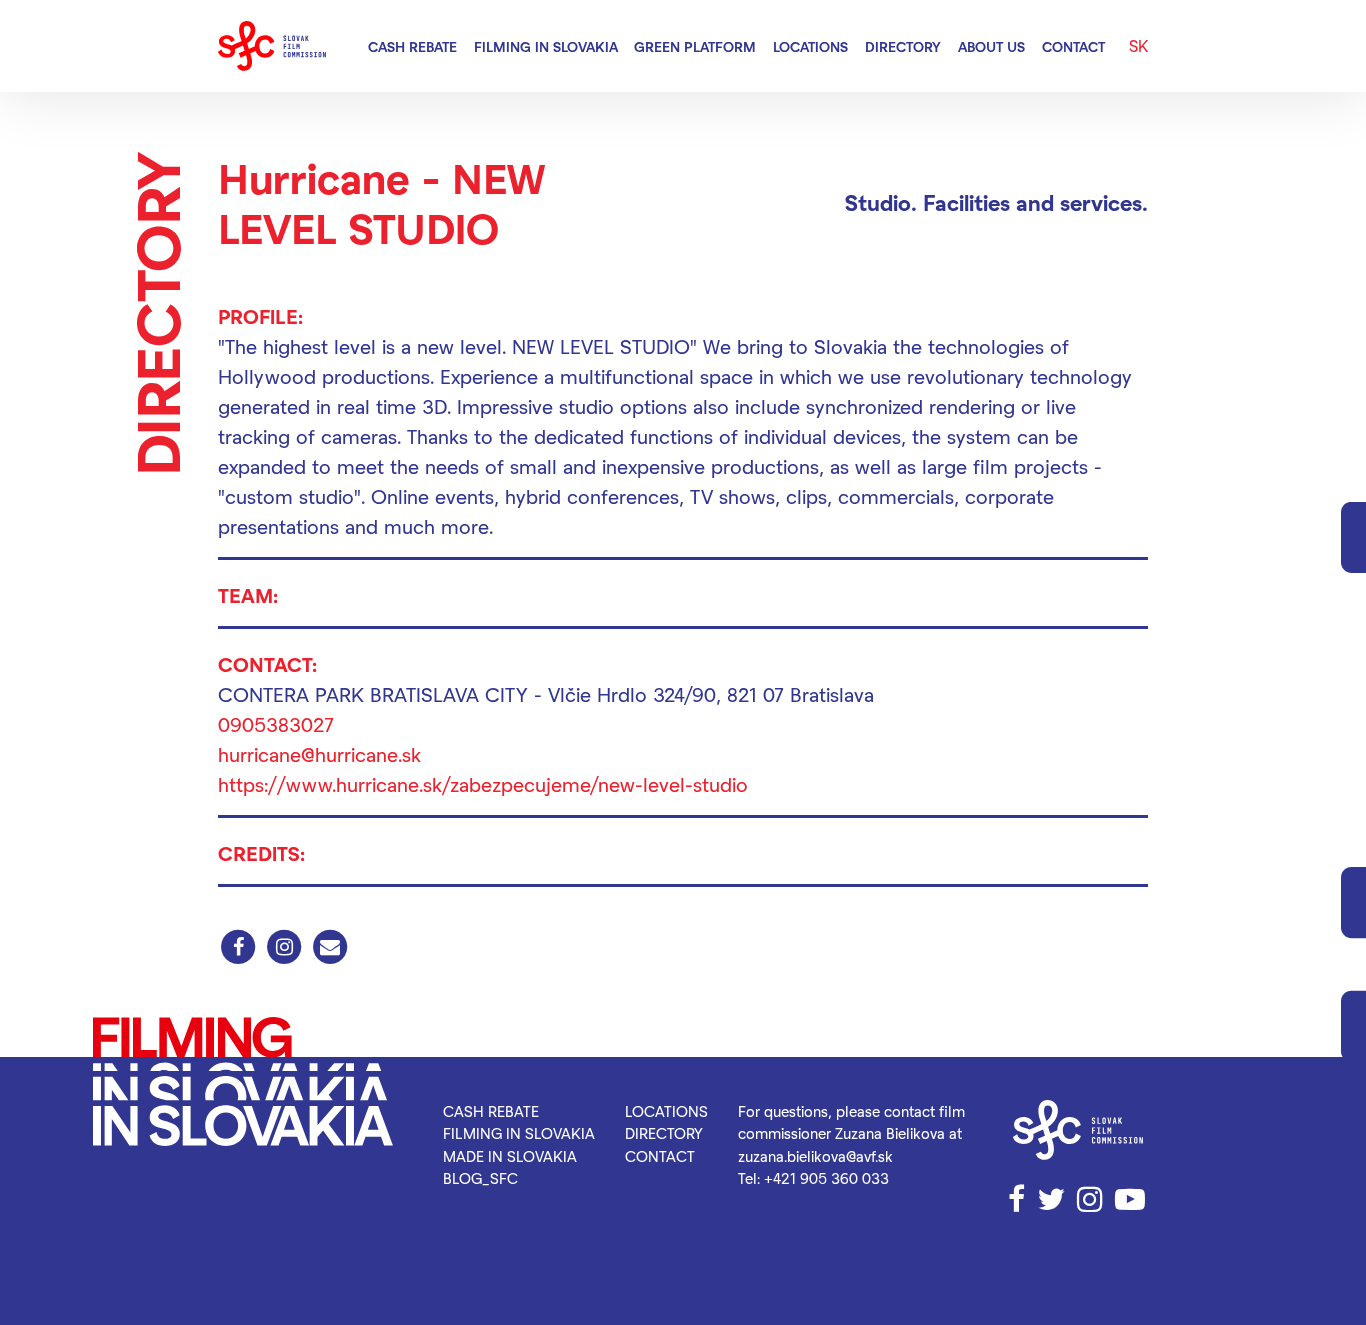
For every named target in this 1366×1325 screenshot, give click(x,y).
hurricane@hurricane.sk (319, 754)
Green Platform (695, 46)
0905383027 (276, 724)
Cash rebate (412, 46)
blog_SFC (480, 1178)
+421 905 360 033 (826, 1178)
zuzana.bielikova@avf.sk (815, 1156)
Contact (1073, 46)
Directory (903, 46)
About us (991, 46)
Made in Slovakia (510, 1156)
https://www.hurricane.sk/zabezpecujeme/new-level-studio (483, 784)
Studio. (881, 202)
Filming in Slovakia (546, 46)
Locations (810, 46)
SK (1138, 45)
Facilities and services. (1035, 202)
